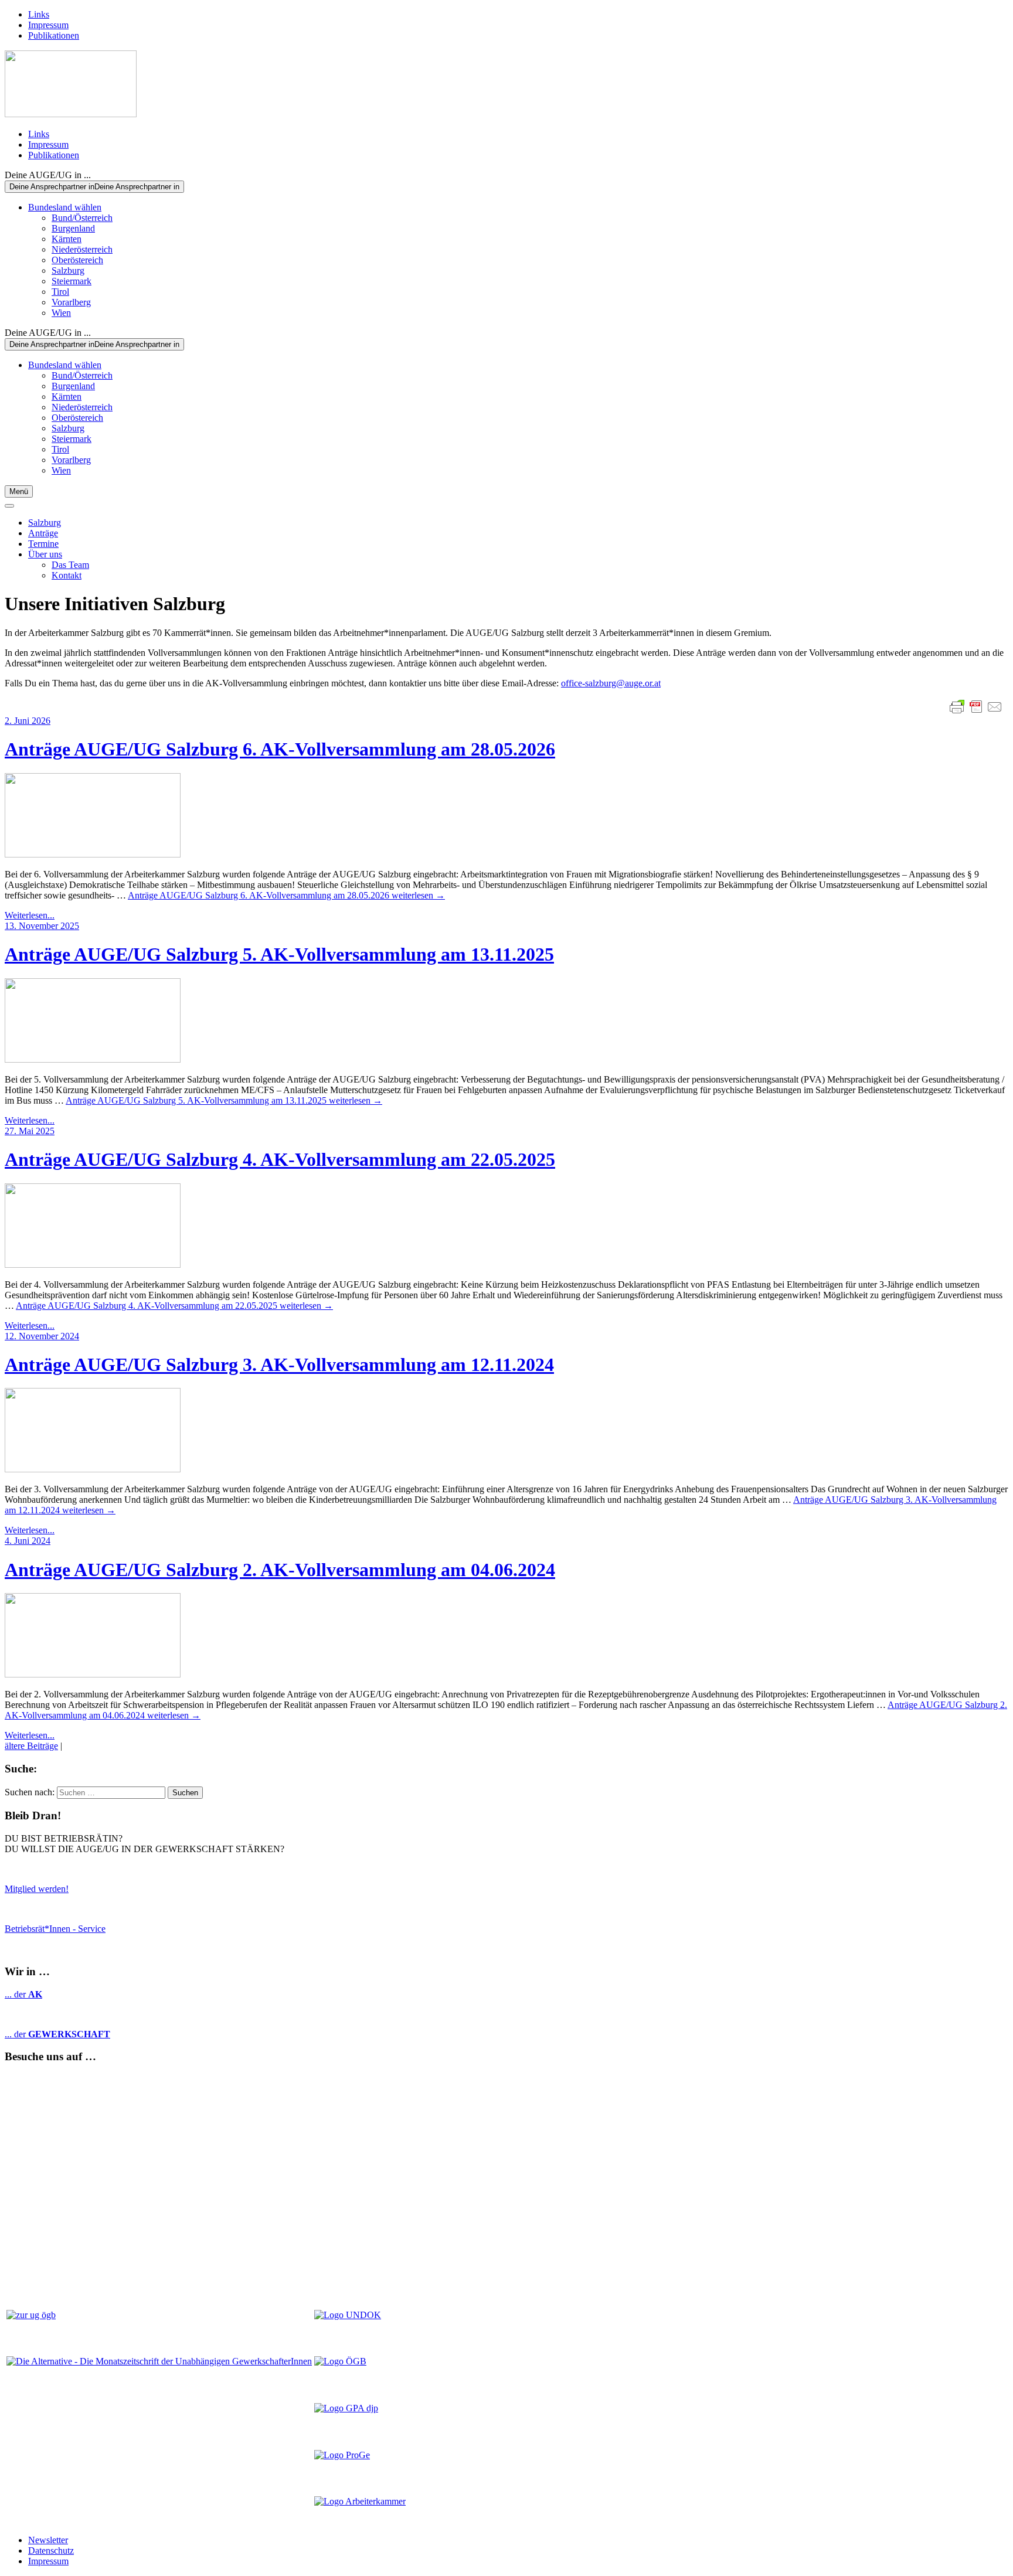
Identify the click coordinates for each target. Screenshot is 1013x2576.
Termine (43, 544)
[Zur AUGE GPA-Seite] (346, 2408)
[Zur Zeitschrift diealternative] (159, 2361)
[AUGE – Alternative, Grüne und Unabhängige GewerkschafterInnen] (71, 114)
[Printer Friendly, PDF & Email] (976, 707)
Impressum (48, 25)
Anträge (43, 533)
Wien (61, 313)
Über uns (45, 554)
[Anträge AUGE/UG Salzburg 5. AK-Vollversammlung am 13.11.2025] (506, 1022)
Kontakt (67, 575)
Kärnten (67, 239)
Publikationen (54, 35)
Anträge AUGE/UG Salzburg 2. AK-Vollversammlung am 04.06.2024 (280, 1570)
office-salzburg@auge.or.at (611, 683)
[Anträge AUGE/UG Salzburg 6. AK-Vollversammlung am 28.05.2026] (506, 816)
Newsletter (48, 2540)
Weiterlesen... (30, 915)
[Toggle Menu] (9, 506)
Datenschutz (51, 2551)
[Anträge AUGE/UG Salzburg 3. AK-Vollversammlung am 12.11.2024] (506, 1431)
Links (39, 14)
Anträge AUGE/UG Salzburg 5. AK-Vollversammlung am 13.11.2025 (279, 954)
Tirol (60, 292)
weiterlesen (286, 895)
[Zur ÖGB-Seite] (340, 2361)
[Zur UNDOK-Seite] (348, 2315)
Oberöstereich (77, 260)
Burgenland (73, 228)
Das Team (70, 565)
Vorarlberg (71, 302)
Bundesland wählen (65, 207)
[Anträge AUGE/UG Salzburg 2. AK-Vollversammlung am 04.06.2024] (506, 1636)
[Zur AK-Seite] (360, 2501)
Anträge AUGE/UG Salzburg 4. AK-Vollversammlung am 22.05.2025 (280, 1159)
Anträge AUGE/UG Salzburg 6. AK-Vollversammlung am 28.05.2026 (280, 749)
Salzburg (68, 270)
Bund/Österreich (82, 218)
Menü (19, 491)
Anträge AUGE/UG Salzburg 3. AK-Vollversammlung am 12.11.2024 (279, 1364)
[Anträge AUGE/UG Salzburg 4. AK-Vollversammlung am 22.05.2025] (506, 1227)
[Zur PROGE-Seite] (342, 2455)
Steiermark (72, 281)
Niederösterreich (82, 249)
